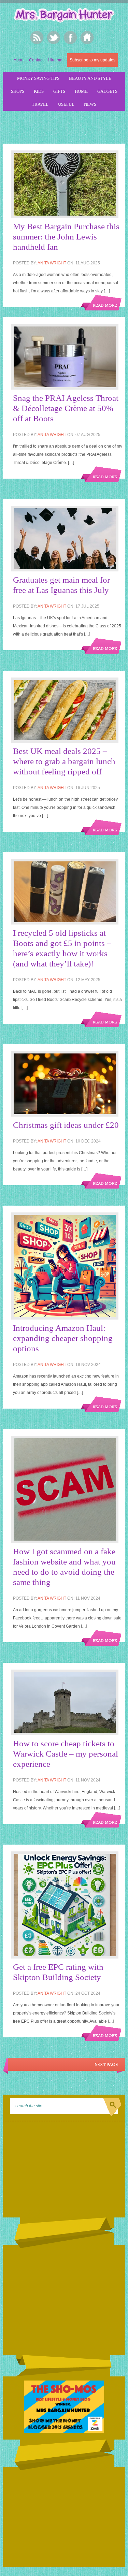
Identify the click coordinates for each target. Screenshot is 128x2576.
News (90, 104)
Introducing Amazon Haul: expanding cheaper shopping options (63, 1338)
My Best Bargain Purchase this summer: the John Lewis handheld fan (66, 237)
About (19, 60)
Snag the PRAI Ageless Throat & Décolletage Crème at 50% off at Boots (66, 408)
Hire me (55, 60)
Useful (66, 104)
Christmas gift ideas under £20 (66, 1125)
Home (81, 91)
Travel (40, 104)
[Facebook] (70, 38)
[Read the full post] (67, 184)
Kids (39, 91)
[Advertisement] (65, 126)
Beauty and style (90, 78)
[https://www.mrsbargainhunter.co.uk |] (64, 16)
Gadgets (107, 91)
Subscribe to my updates (93, 60)
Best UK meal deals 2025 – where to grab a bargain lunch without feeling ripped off (64, 761)
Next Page (106, 2065)
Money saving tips (38, 78)
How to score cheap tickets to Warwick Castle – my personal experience (66, 1754)
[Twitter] (54, 38)
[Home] (87, 38)
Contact (36, 60)
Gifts (59, 91)
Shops (18, 91)
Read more (105, 306)
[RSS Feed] (37, 38)
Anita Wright (52, 263)
